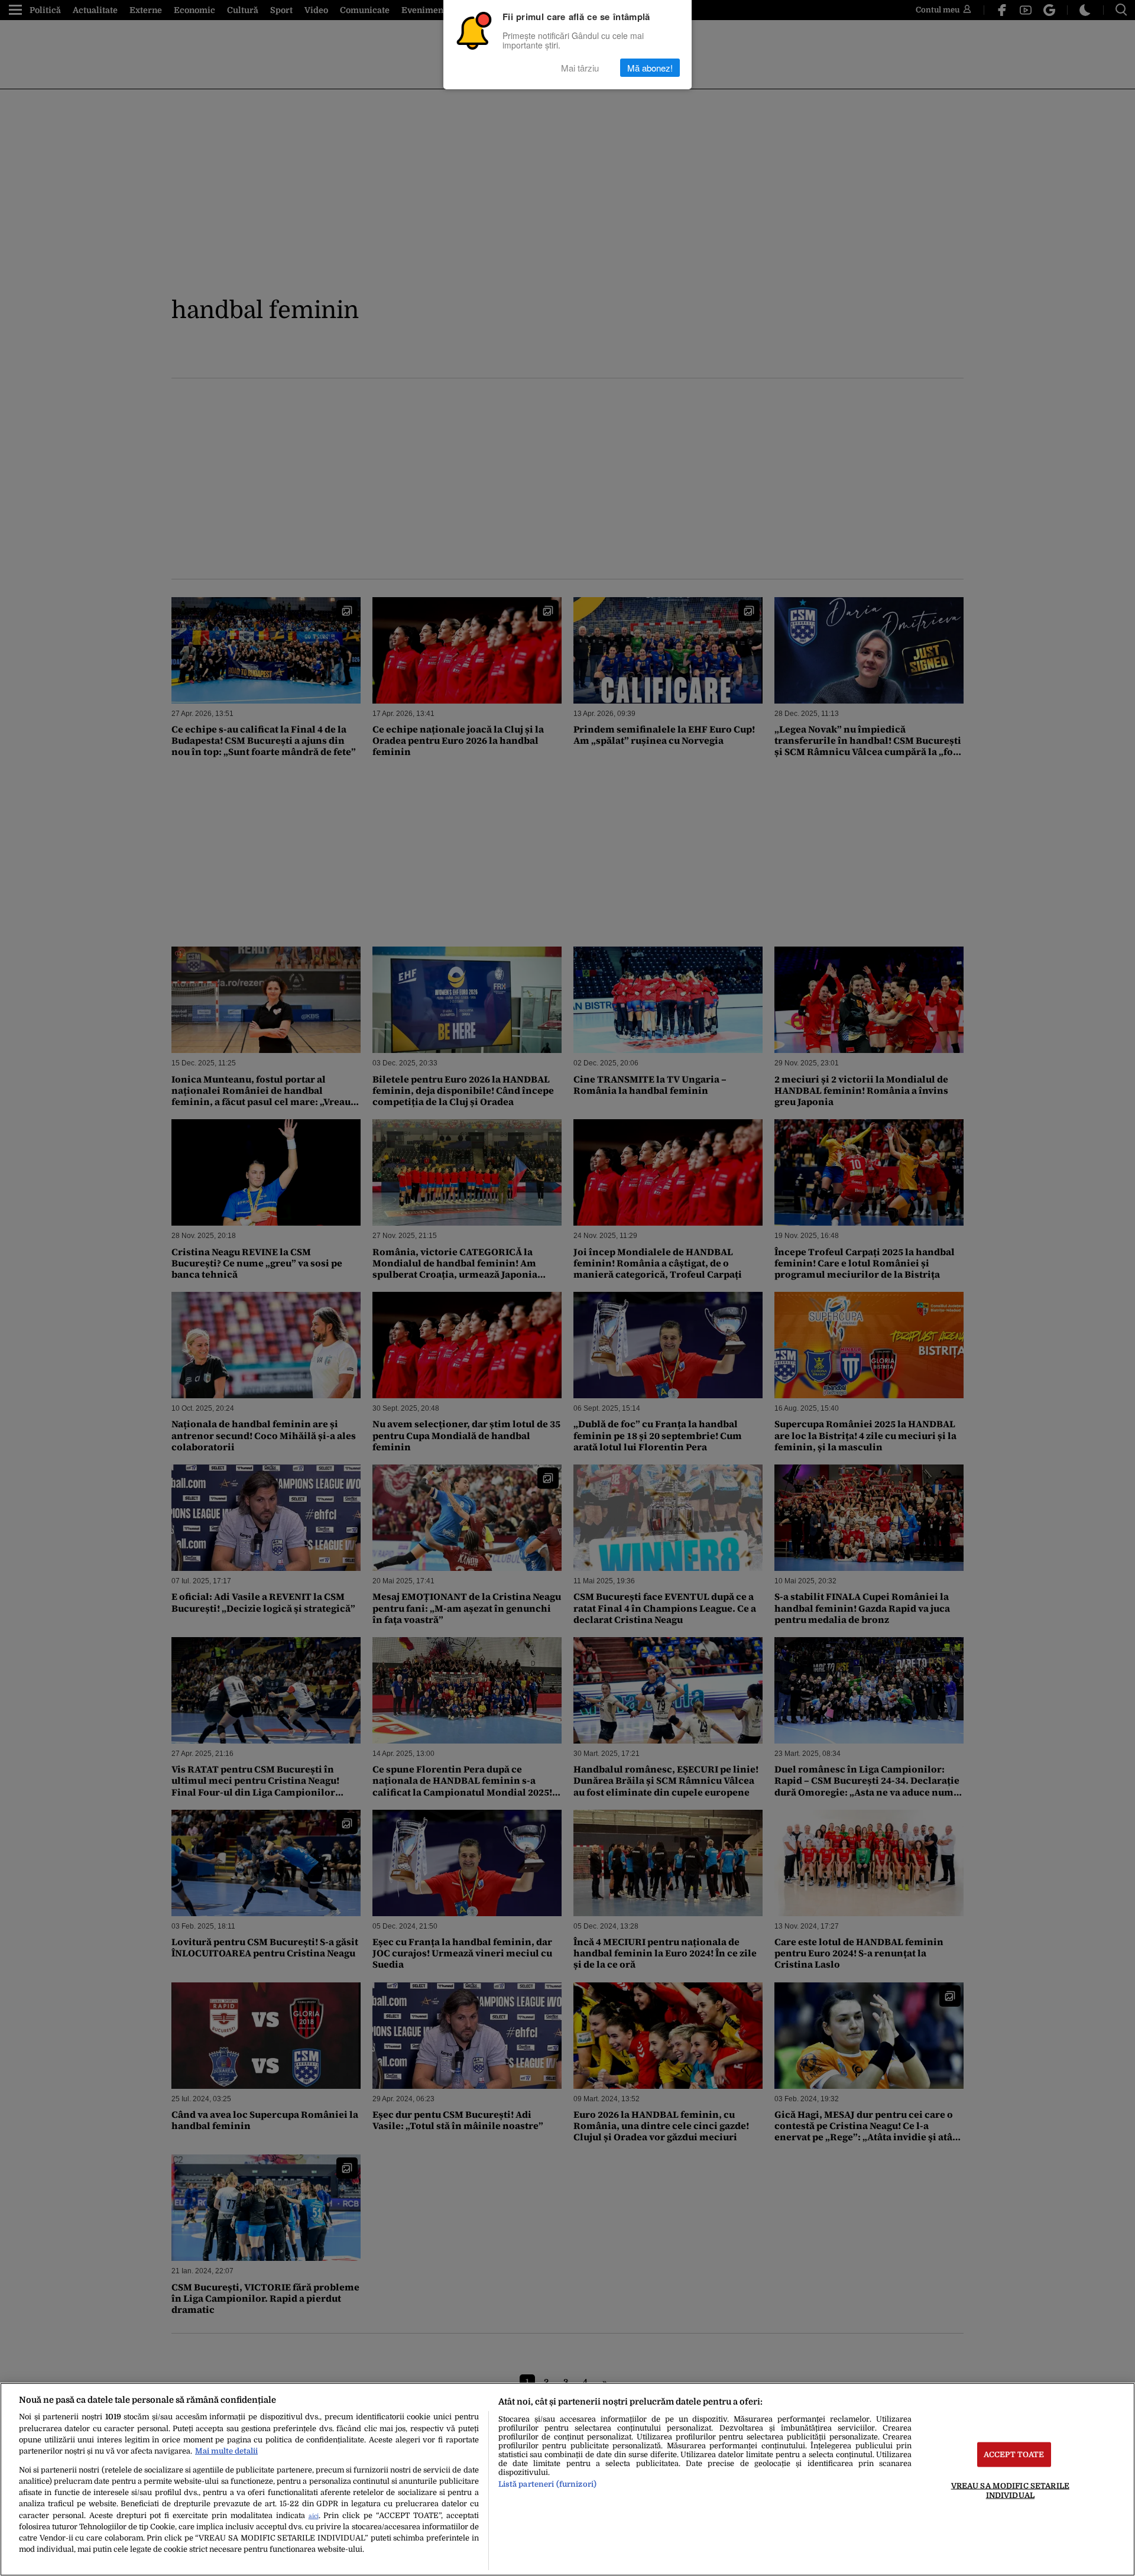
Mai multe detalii (226, 2451)
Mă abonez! (650, 68)
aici (314, 2516)
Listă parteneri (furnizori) (547, 2484)
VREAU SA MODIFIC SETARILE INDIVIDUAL (1010, 2490)
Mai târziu (580, 68)
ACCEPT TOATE (1014, 2455)
